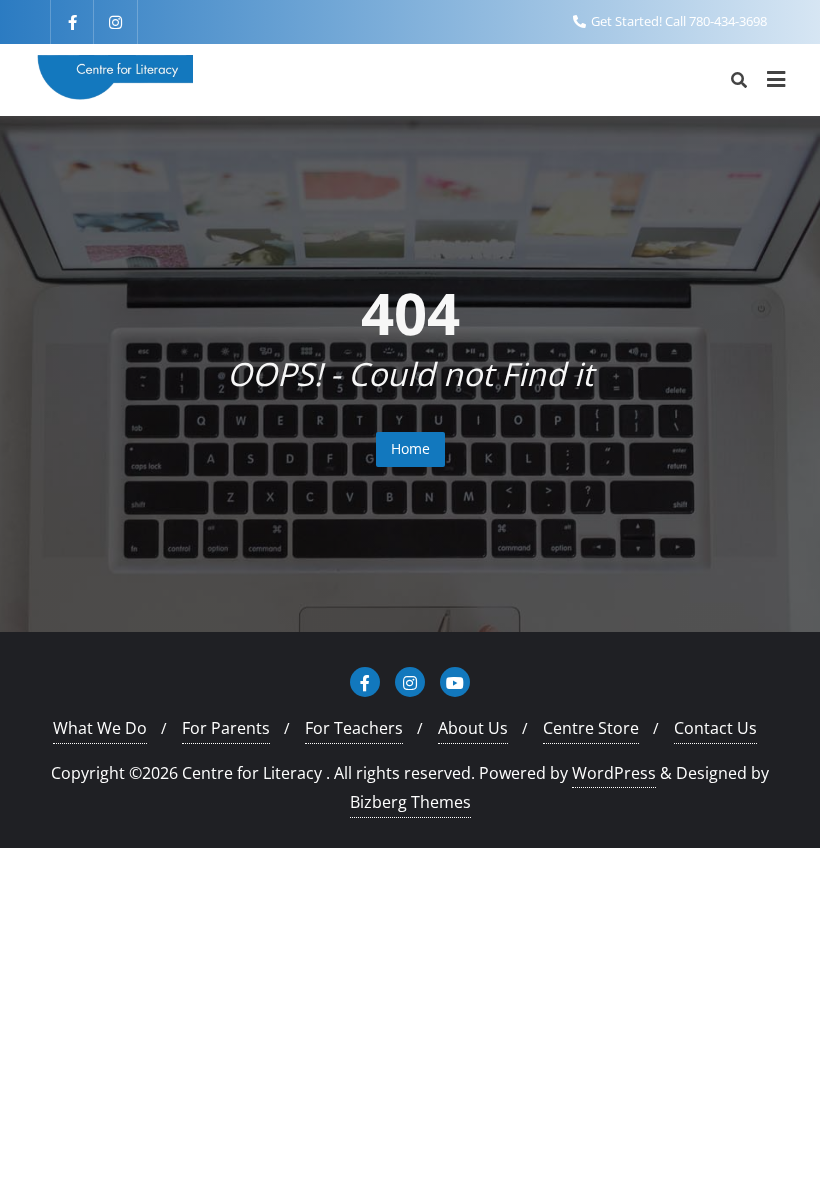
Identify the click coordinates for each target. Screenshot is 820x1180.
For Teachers (354, 728)
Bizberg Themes (410, 802)
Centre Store (591, 728)
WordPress (614, 773)
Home (410, 448)
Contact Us (715, 728)
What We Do (100, 728)
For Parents (226, 728)
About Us (473, 728)
